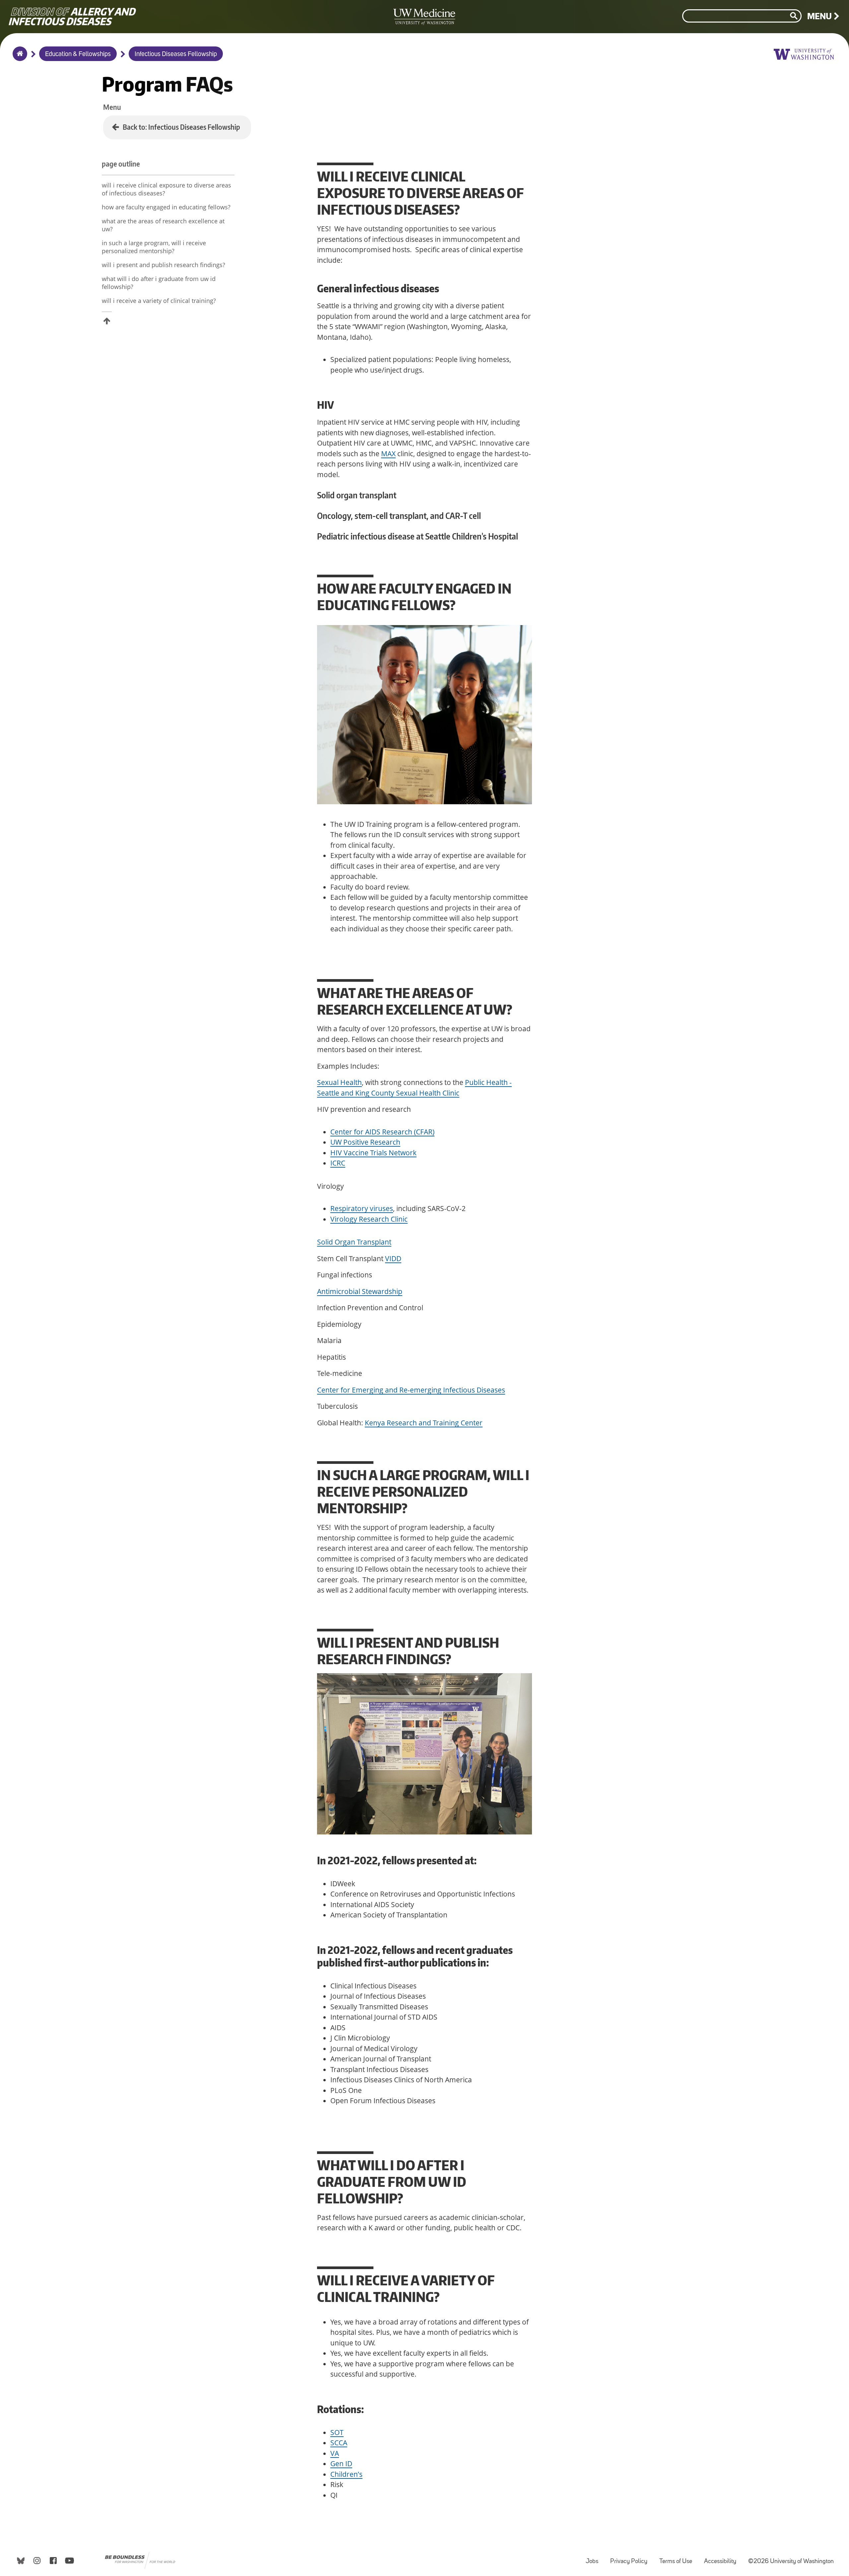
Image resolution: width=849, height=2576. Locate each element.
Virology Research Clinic (369, 1219)
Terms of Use (678, 2558)
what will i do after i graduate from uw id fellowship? (159, 283)
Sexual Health (339, 1082)
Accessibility (723, 2558)
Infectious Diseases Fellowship (176, 54)
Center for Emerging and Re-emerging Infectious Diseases (411, 1390)
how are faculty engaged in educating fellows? (166, 207)
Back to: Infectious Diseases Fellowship (181, 127)
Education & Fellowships (78, 54)
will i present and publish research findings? (163, 265)
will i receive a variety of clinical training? (159, 301)
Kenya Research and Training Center (424, 1423)
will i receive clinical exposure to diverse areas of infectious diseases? (166, 189)
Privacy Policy (631, 2558)
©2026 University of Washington (791, 2562)
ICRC (338, 1163)
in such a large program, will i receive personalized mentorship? (154, 247)
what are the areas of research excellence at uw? (163, 225)
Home (18, 58)
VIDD (393, 1258)
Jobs (595, 2558)
